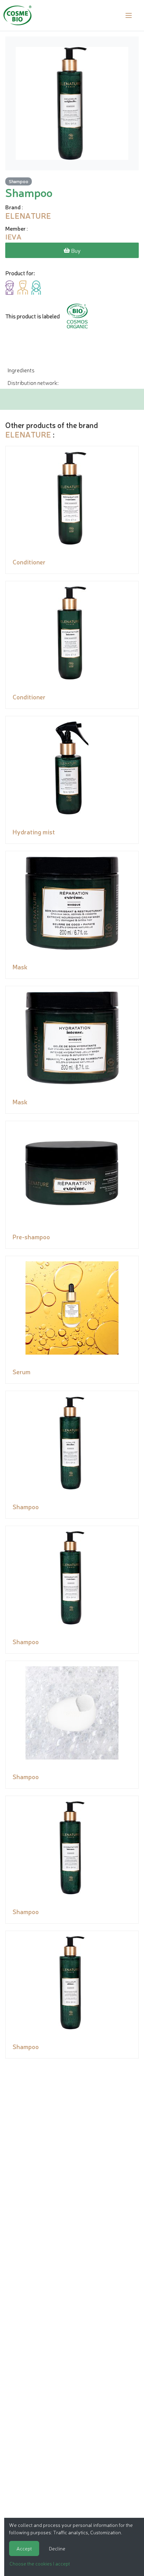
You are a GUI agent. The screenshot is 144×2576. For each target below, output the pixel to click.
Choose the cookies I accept (40, 2563)
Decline (57, 2548)
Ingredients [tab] (21, 370)
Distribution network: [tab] (33, 382)
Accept (24, 2548)
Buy (75, 250)
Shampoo (19, 181)
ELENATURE (28, 434)
